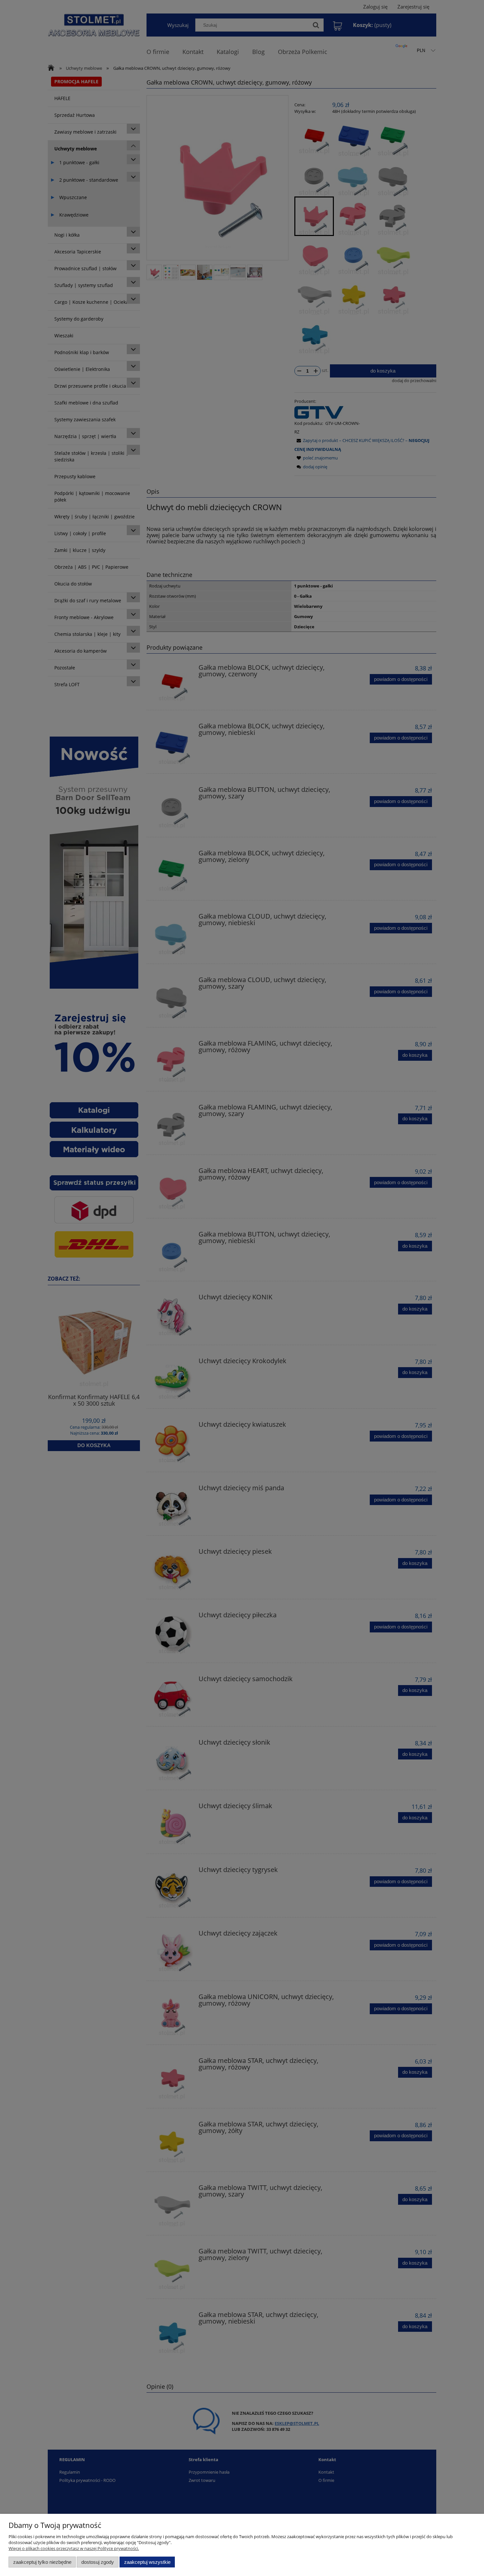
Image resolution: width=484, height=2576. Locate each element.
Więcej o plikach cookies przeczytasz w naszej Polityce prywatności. (74, 2548)
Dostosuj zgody (98, 2562)
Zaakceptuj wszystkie (147, 2562)
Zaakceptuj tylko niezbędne (42, 2562)
